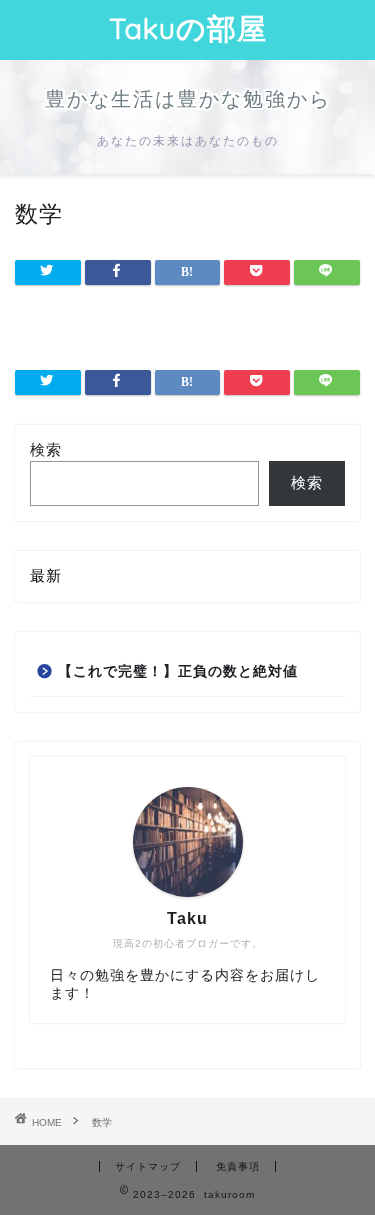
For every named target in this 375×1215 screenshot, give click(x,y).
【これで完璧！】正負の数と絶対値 (178, 671)
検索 (46, 449)
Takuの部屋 (188, 28)
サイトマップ (148, 1166)
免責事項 (238, 1166)
